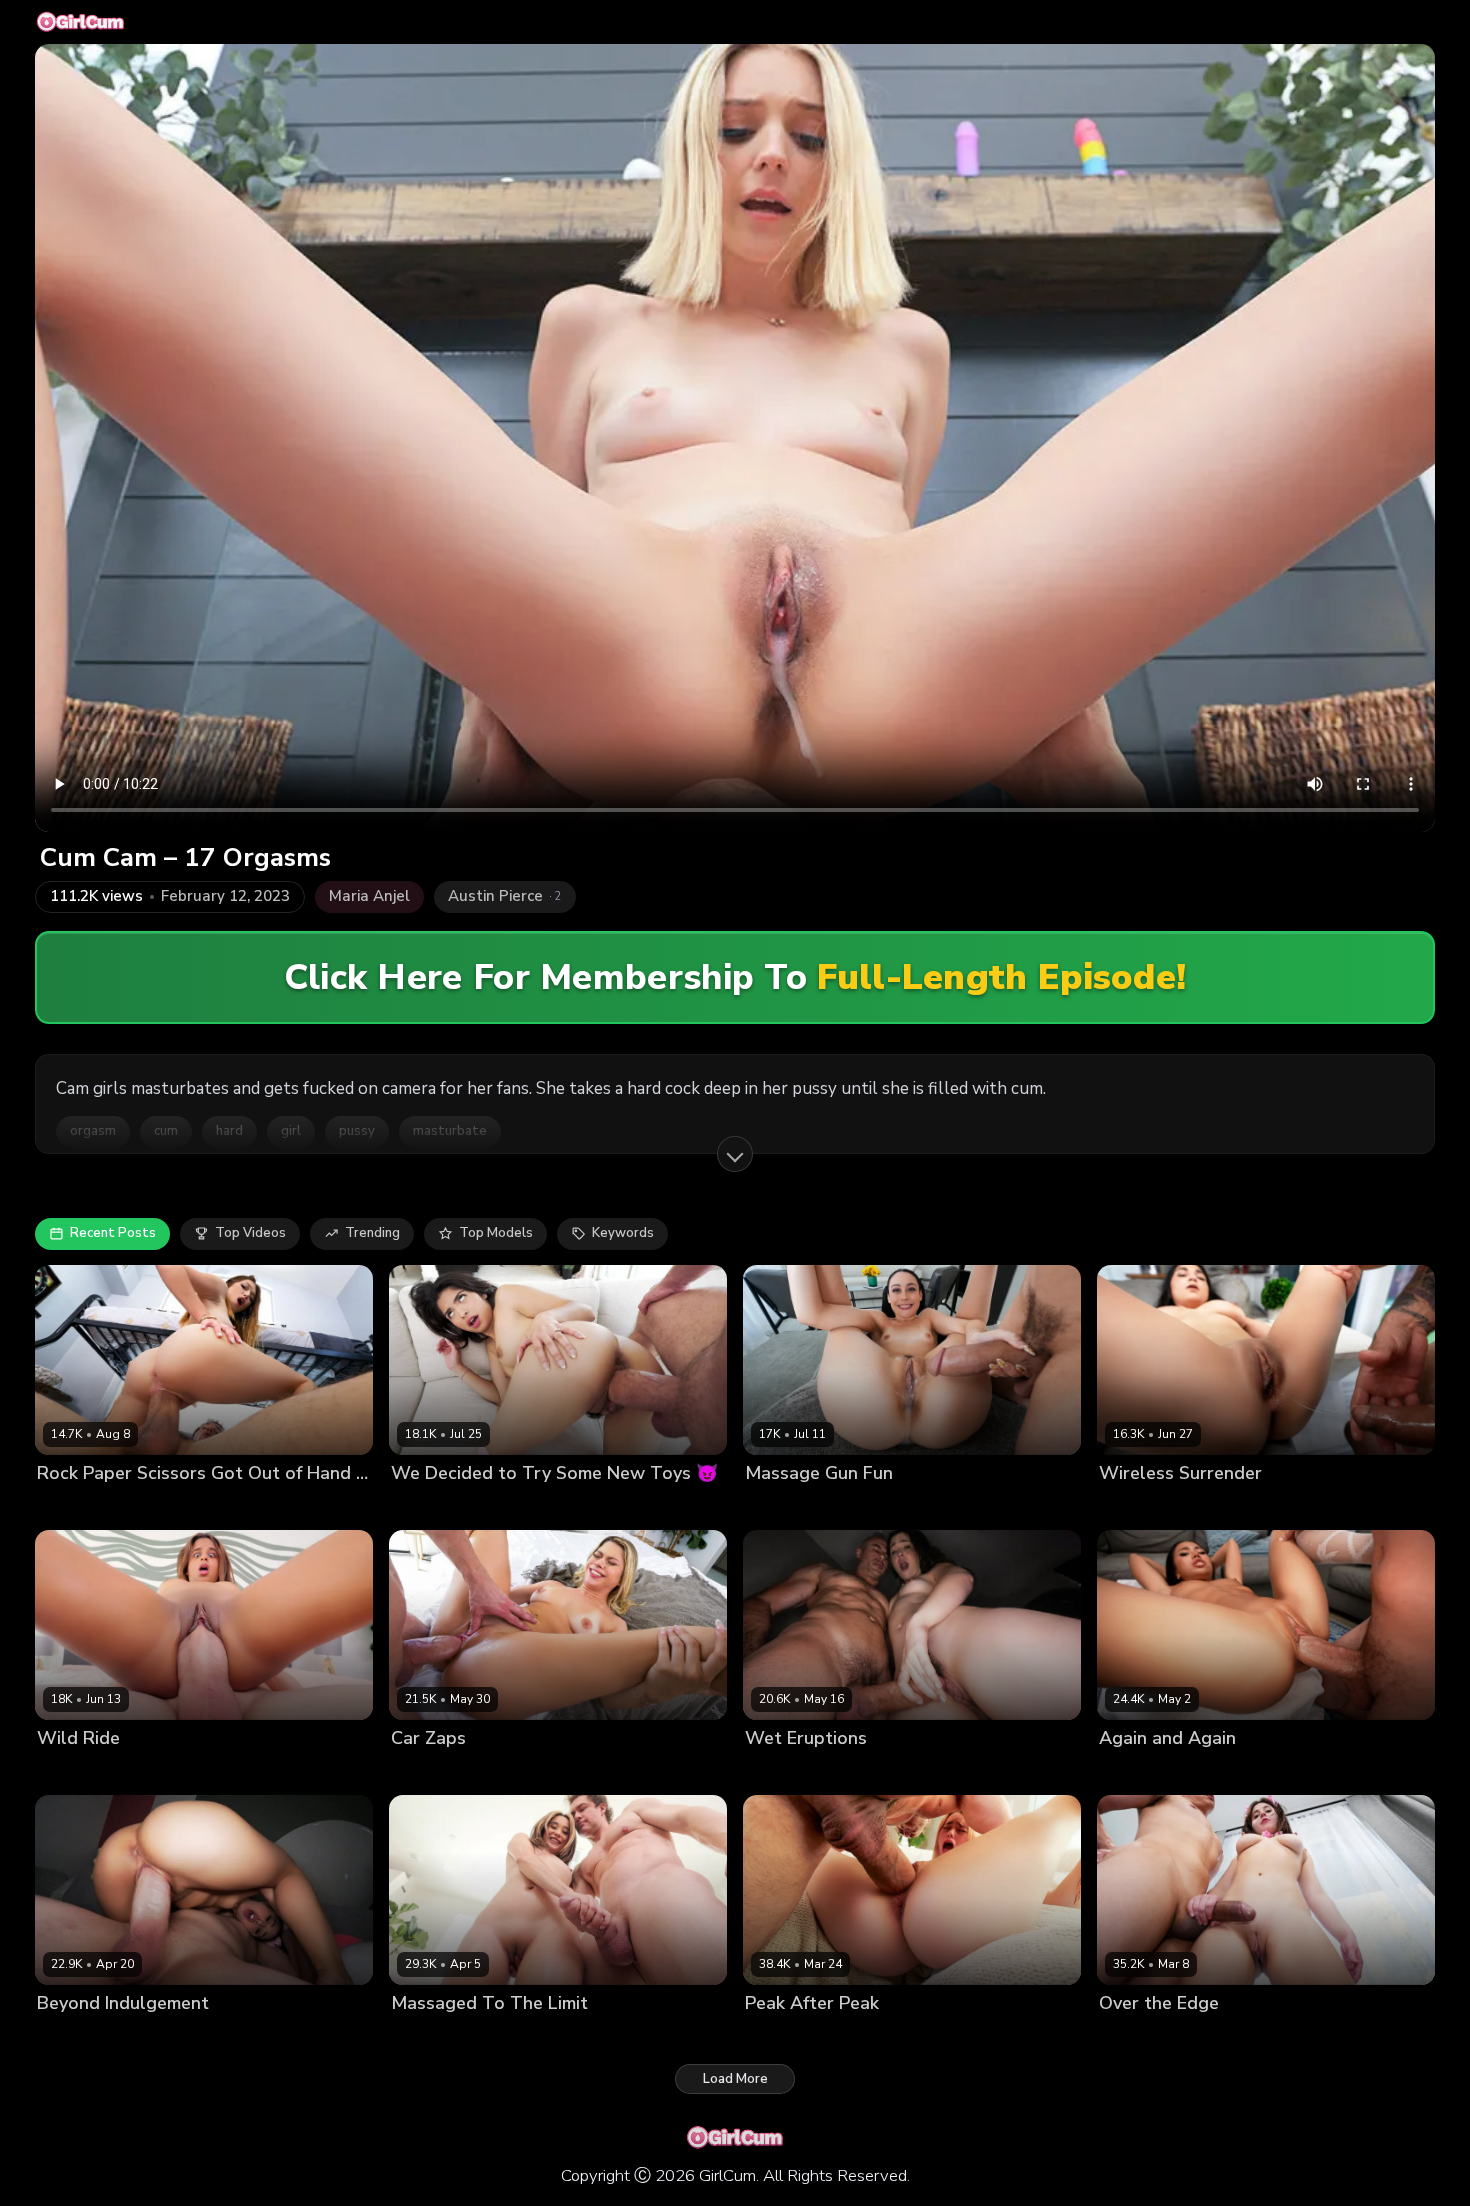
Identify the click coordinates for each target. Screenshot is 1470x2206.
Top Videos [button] (250, 1233)
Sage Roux (163, 1771)
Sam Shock (515, 2037)
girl (291, 1131)
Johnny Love (1218, 2037)
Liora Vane (71, 2037)
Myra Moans (75, 1506)
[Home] (80, 22)
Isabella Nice (432, 2037)
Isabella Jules (79, 1771)
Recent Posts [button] (113, 1233)
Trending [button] (372, 1233)
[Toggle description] (735, 1154)
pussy (357, 1131)
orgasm (93, 1131)
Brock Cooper (863, 1771)
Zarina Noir (1134, 1506)
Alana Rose (1136, 2037)
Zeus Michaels (1223, 1506)
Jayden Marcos (167, 1506)
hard (229, 1131)
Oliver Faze (521, 1771)
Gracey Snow (787, 2037)
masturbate (450, 1131)
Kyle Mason (511, 1506)
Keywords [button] (623, 1233)
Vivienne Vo (1137, 1771)
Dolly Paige (781, 1506)
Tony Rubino (1222, 1771)
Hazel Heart (429, 1506)
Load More (735, 2079)
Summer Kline (434, 1771)
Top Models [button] (496, 1233)
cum (166, 1131)
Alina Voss (779, 1771)
